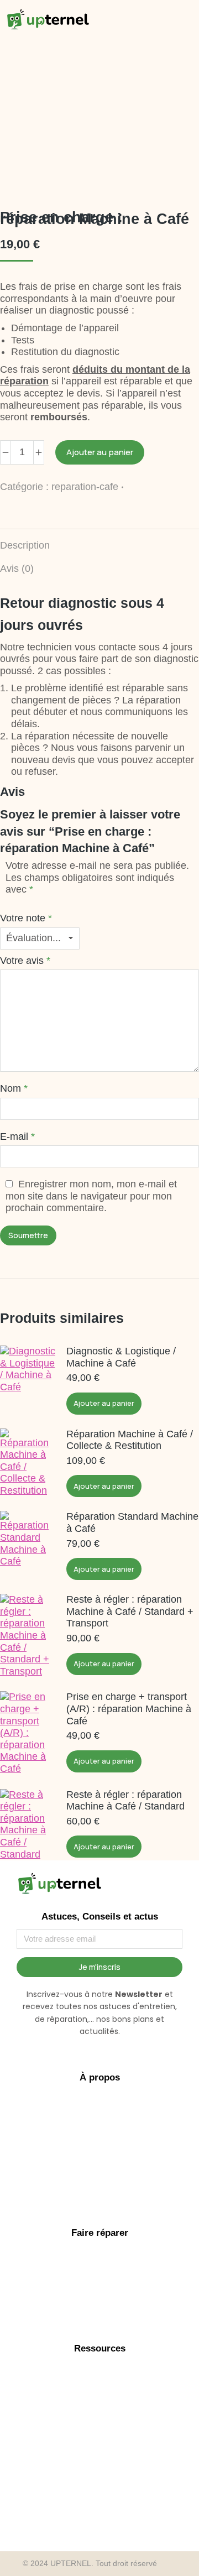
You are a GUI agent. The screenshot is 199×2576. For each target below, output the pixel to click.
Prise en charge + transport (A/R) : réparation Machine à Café (129, 1709)
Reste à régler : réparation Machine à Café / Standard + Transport (130, 1611)
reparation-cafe (85, 487)
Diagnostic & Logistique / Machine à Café (121, 1357)
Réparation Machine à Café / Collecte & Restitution (130, 1440)
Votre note (26, 918)
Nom (14, 1088)
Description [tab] (25, 545)
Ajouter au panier (100, 452)
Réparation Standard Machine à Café (132, 1522)
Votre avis (25, 961)
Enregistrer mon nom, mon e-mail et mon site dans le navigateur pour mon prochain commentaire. (91, 1196)
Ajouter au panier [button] (104, 1403)
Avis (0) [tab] (17, 569)
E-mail (17, 1136)
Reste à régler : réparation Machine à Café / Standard (125, 1801)
